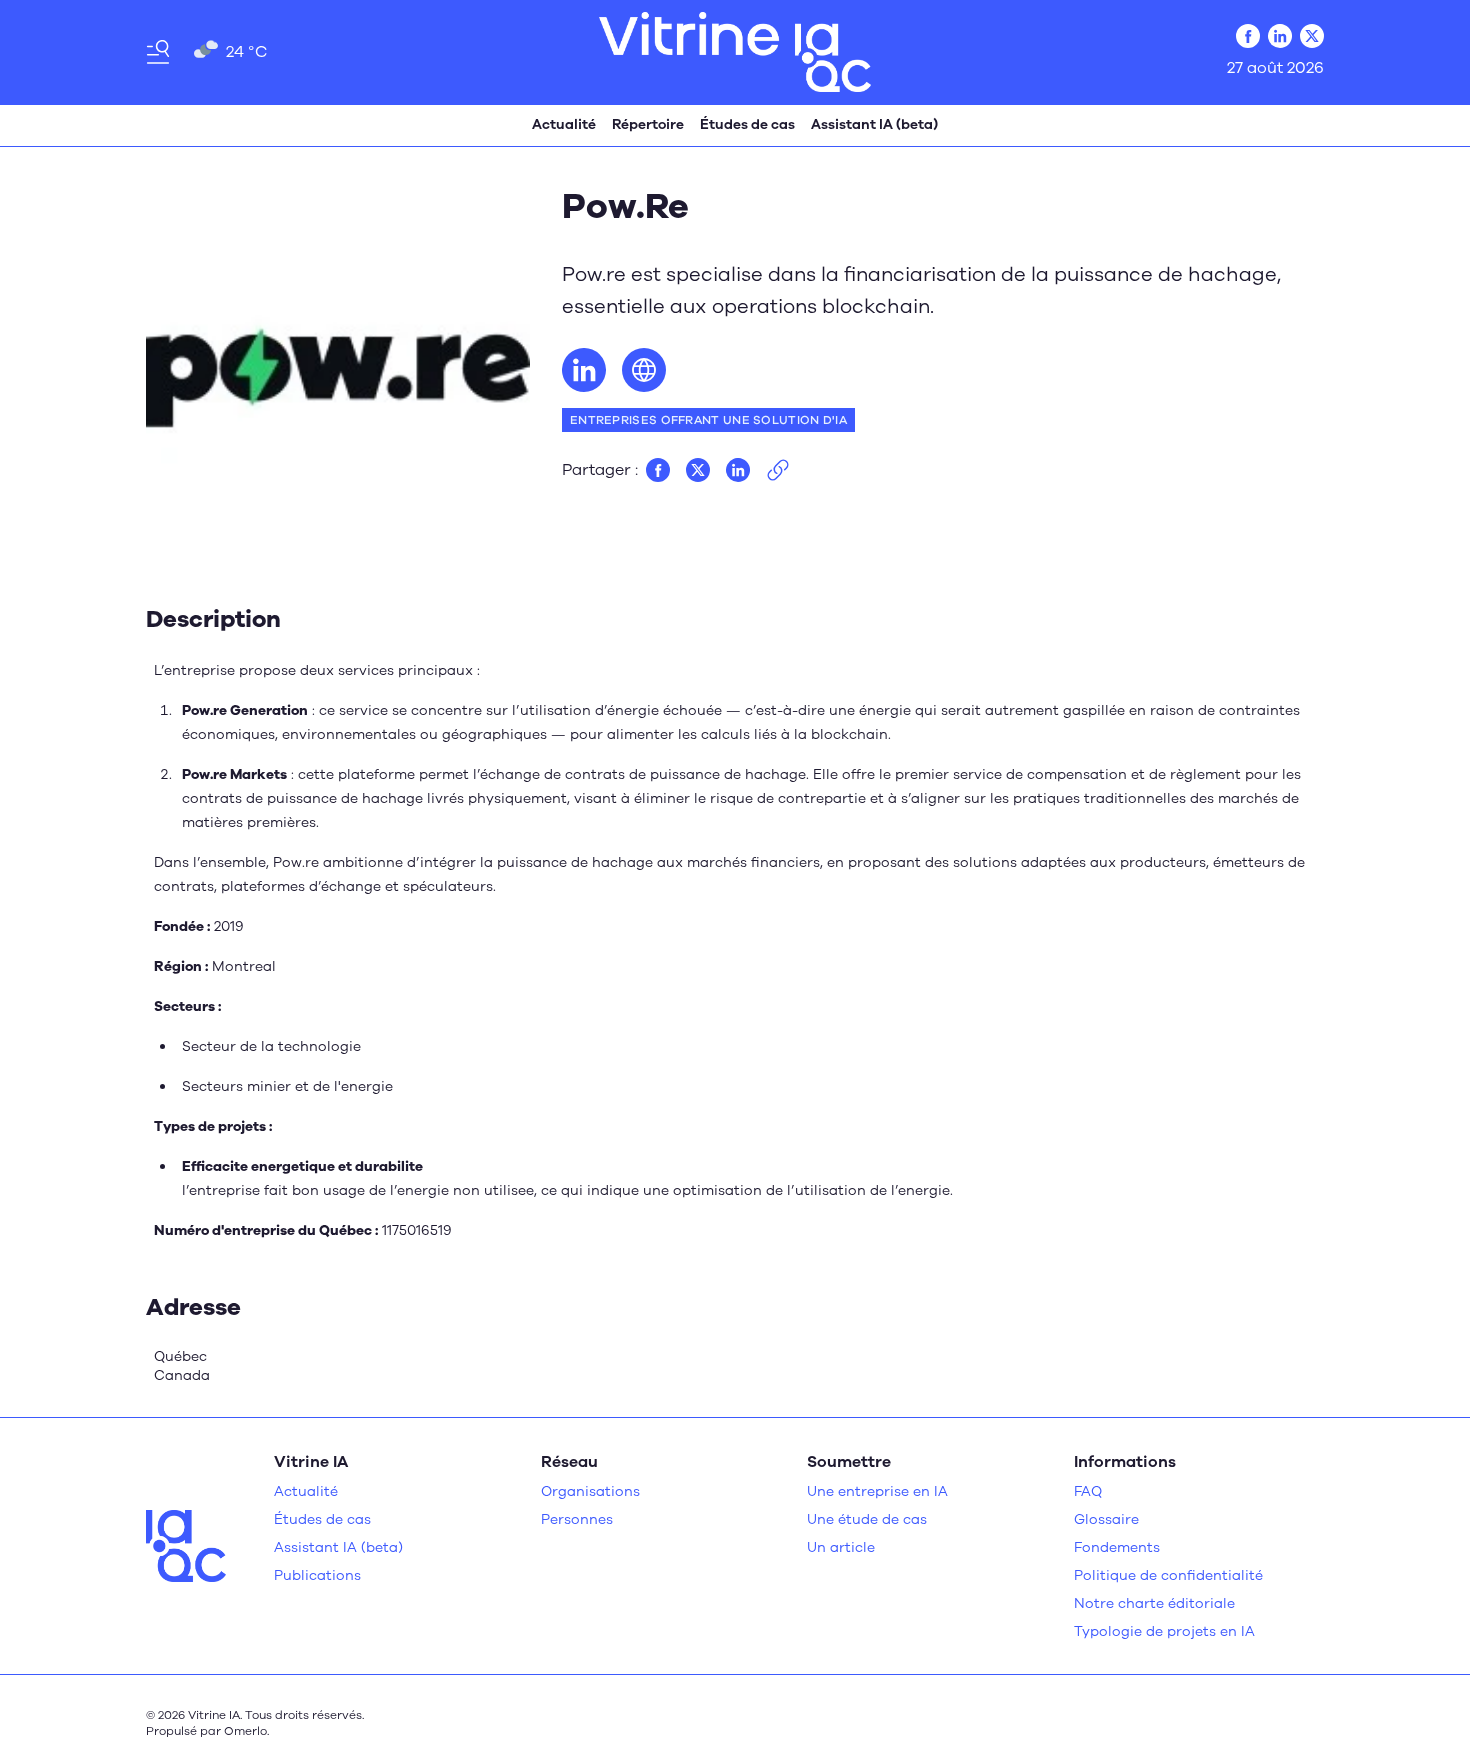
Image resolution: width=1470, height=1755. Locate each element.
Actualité (564, 124)
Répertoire (648, 124)
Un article (841, 1547)
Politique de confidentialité (1168, 1575)
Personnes (577, 1519)
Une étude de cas (867, 1519)
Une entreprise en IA (877, 1491)
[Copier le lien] (778, 470)
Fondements (1117, 1547)
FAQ (1088, 1491)
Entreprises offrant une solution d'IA (708, 420)
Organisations (590, 1491)
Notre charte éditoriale (1154, 1603)
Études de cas (747, 124)
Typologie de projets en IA (1164, 1631)
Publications (317, 1575)
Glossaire (1106, 1519)
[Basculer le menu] (158, 52)
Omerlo (245, 1731)
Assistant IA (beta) (874, 124)
